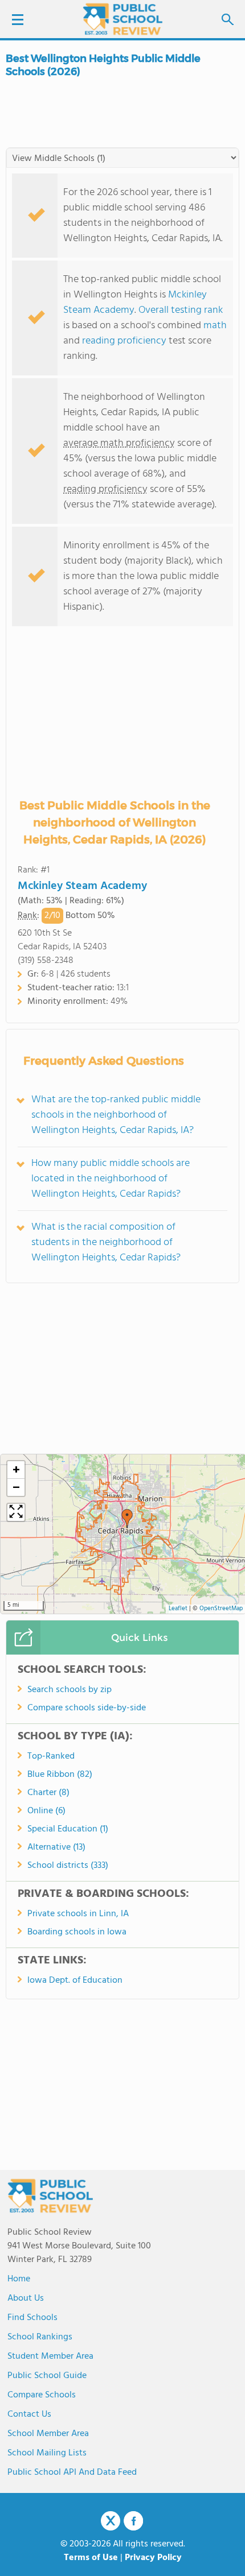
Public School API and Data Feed (72, 2472)
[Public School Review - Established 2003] (122, 20)
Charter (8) (48, 1793)
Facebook (133, 2521)
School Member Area (48, 2434)
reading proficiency (125, 341)
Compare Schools (42, 2395)
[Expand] (16, 1512)
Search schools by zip (70, 1690)
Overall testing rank (181, 310)
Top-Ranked (51, 1756)
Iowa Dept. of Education (75, 1980)
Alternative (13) (56, 1847)
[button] (127, 1519)
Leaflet (178, 1609)
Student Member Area (50, 2356)
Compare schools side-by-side (87, 1708)
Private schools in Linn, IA (78, 1914)
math (215, 326)
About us (26, 2298)
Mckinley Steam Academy (82, 886)
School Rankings (40, 2337)
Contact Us (29, 2414)
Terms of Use (91, 2558)
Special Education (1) (68, 1829)
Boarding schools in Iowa (77, 1932)
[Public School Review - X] (111, 2521)
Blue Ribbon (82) (60, 1775)
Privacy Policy (153, 2558)
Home (19, 2279)
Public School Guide (47, 2376)
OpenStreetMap (221, 1609)
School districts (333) (68, 1866)
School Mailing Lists (47, 2453)
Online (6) (46, 1811)
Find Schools (32, 2318)
